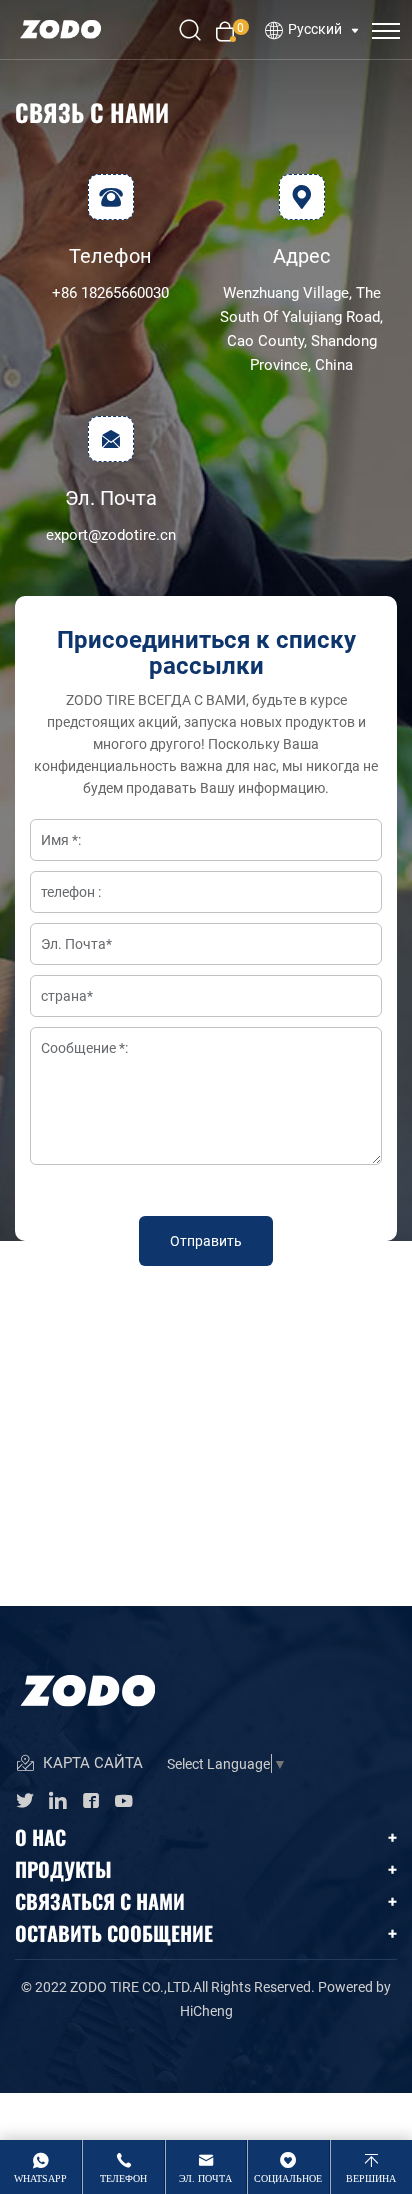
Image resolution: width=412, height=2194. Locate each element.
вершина (371, 2178)
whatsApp (40, 2178)
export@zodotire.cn (111, 534)
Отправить (206, 1240)
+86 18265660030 (110, 292)
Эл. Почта (205, 2178)
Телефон (123, 2178)
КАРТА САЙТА (91, 1762)
